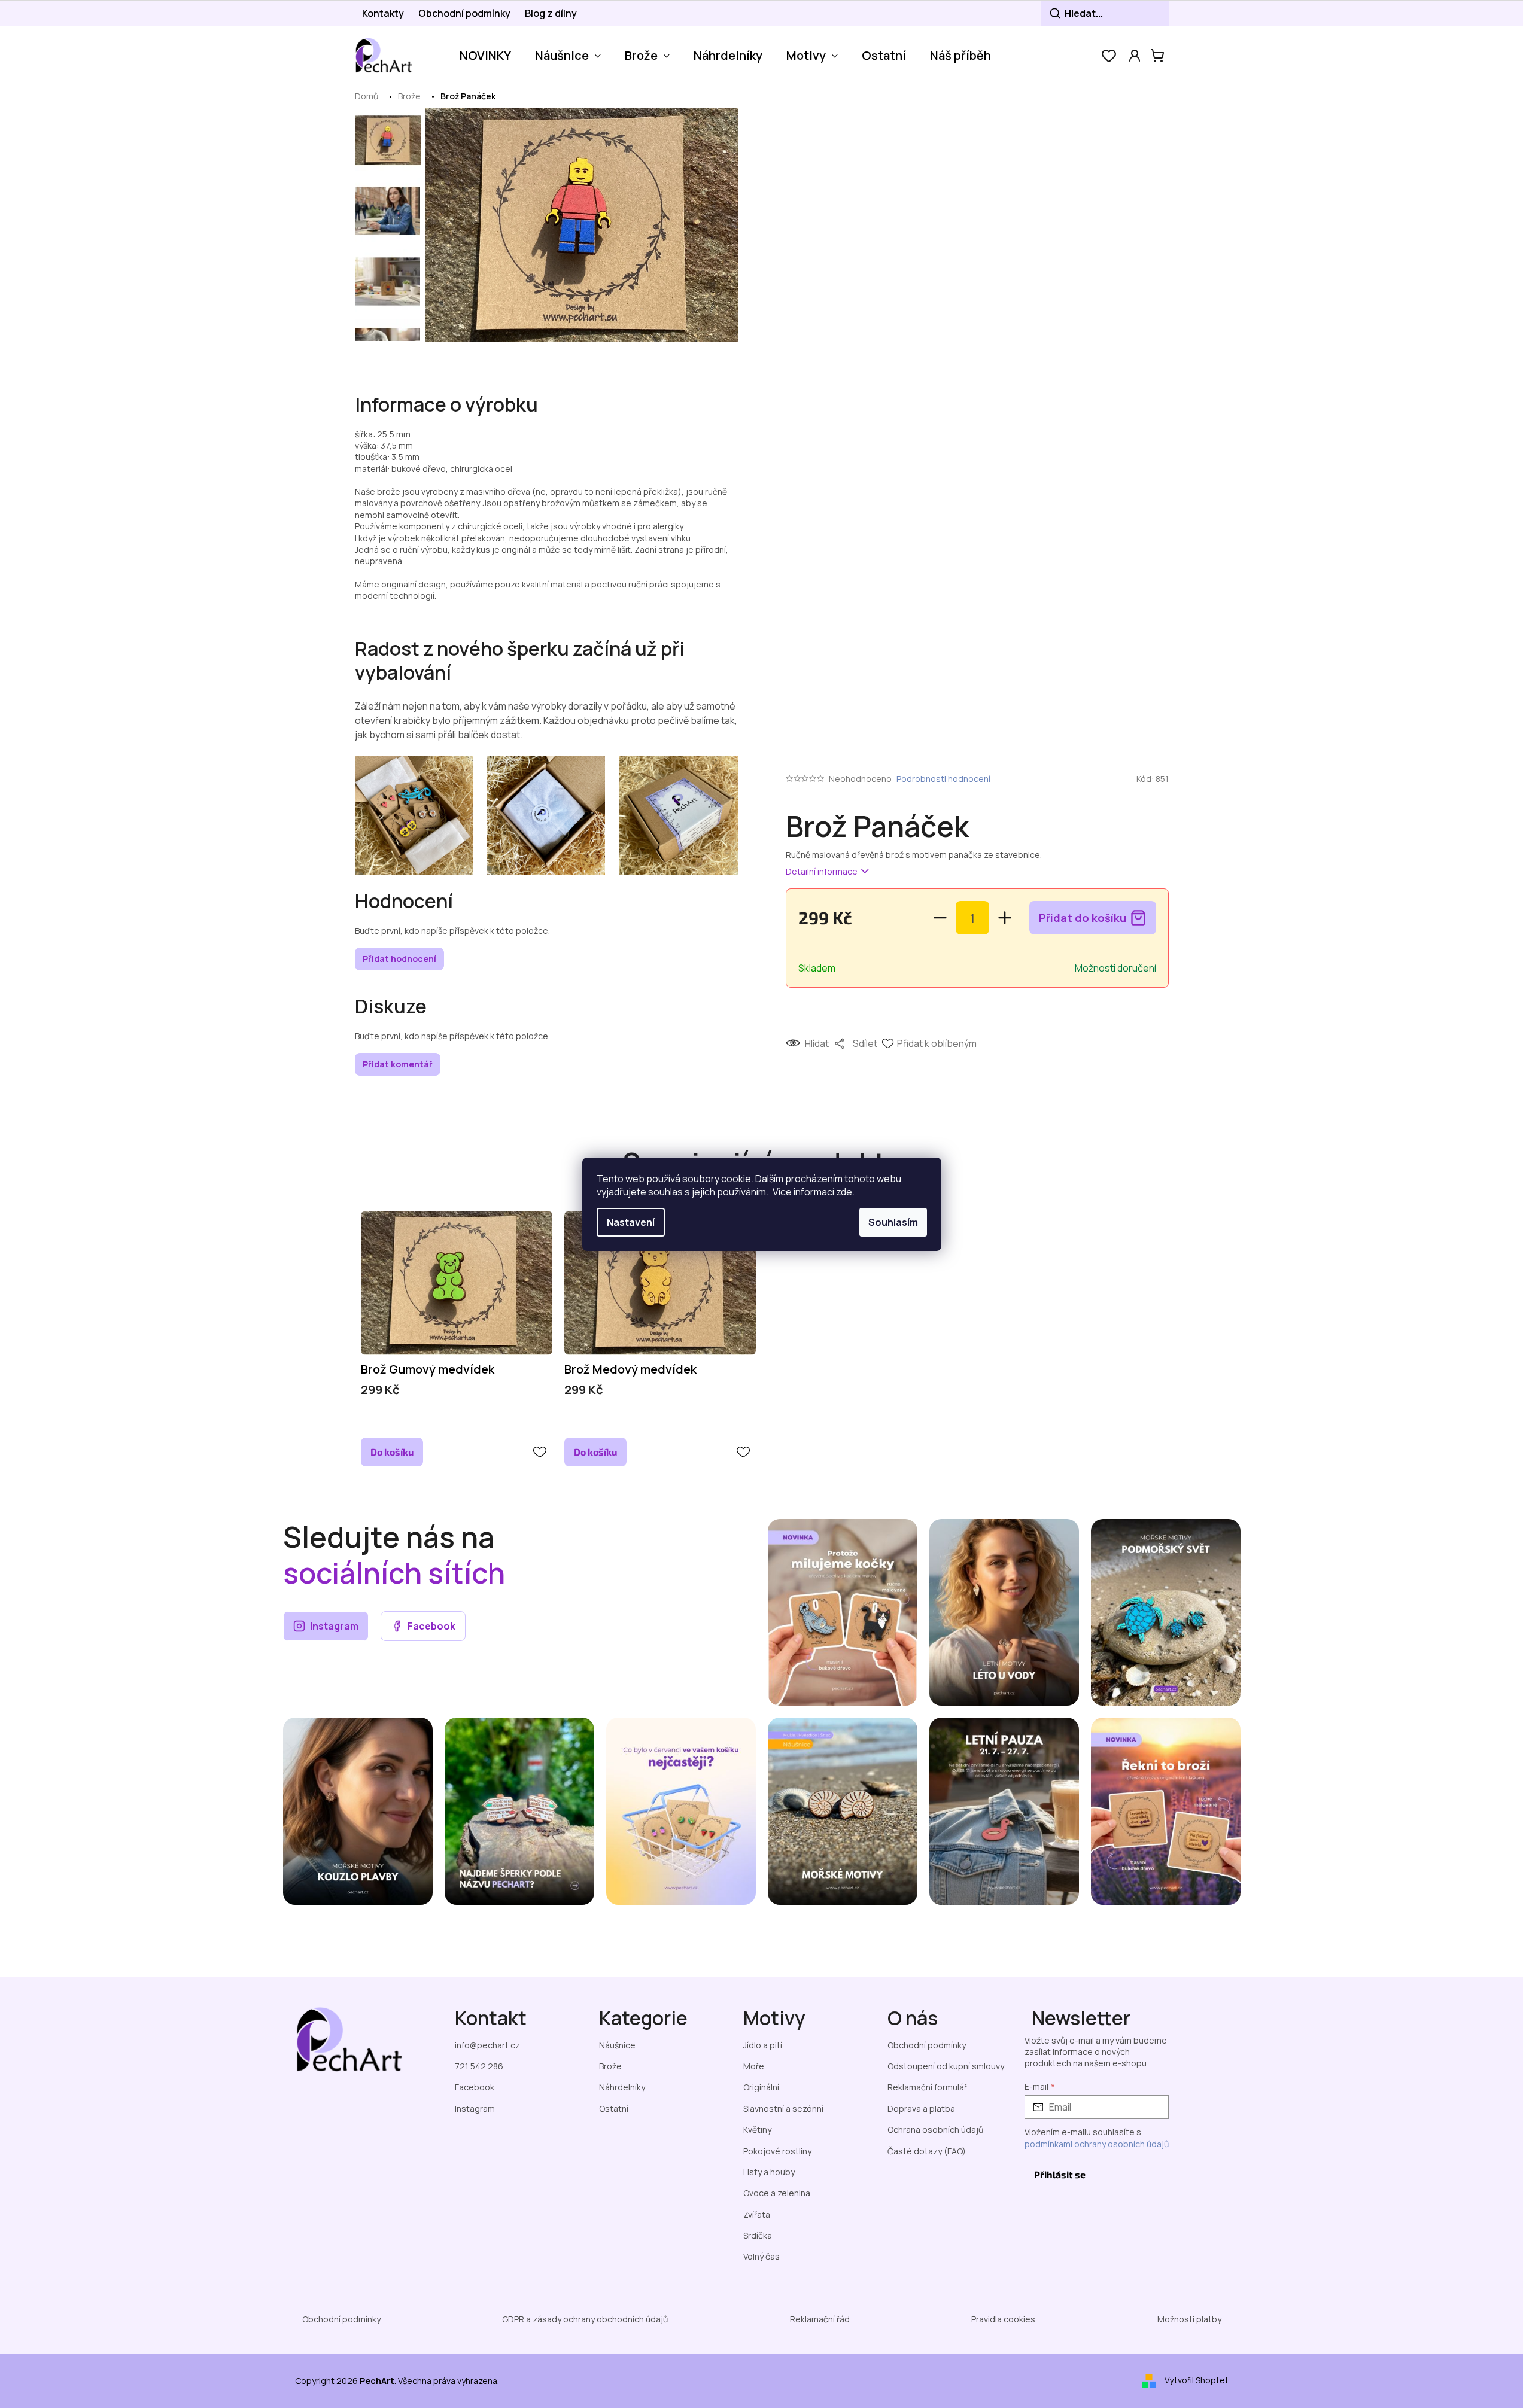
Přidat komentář (398, 1064)
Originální (761, 2087)
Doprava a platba (921, 2109)
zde (844, 1192)
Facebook (431, 1626)
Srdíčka (758, 2235)
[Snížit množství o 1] (940, 918)
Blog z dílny (551, 13)
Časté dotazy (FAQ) (927, 2151)
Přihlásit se (1060, 2174)
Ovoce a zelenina (777, 2193)
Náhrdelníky (622, 2087)
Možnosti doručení (1115, 968)
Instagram (334, 1626)
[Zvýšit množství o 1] (1005, 918)
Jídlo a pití (763, 2045)
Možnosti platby (1189, 2319)
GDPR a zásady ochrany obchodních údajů (585, 2319)
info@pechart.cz (487, 2045)
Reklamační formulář (927, 2087)
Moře (754, 2066)
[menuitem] (485, 56)
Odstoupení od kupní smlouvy (946, 2066)
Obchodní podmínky (464, 13)
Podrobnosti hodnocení (943, 779)
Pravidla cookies (1003, 2319)
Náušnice (617, 2045)
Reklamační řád (820, 2319)
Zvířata (757, 2214)
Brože (610, 2066)
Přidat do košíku (1083, 918)
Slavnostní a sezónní (783, 2109)
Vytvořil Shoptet (1197, 2380)
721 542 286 (479, 2066)
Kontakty (383, 13)
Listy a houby (769, 2172)
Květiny (757, 2130)
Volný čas (761, 2256)
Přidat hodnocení (399, 959)
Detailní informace (822, 871)
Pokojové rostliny (777, 2151)
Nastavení (631, 1222)
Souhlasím (893, 1222)
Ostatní (614, 2109)
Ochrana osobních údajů (935, 2130)
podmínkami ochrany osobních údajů (1097, 2144)
